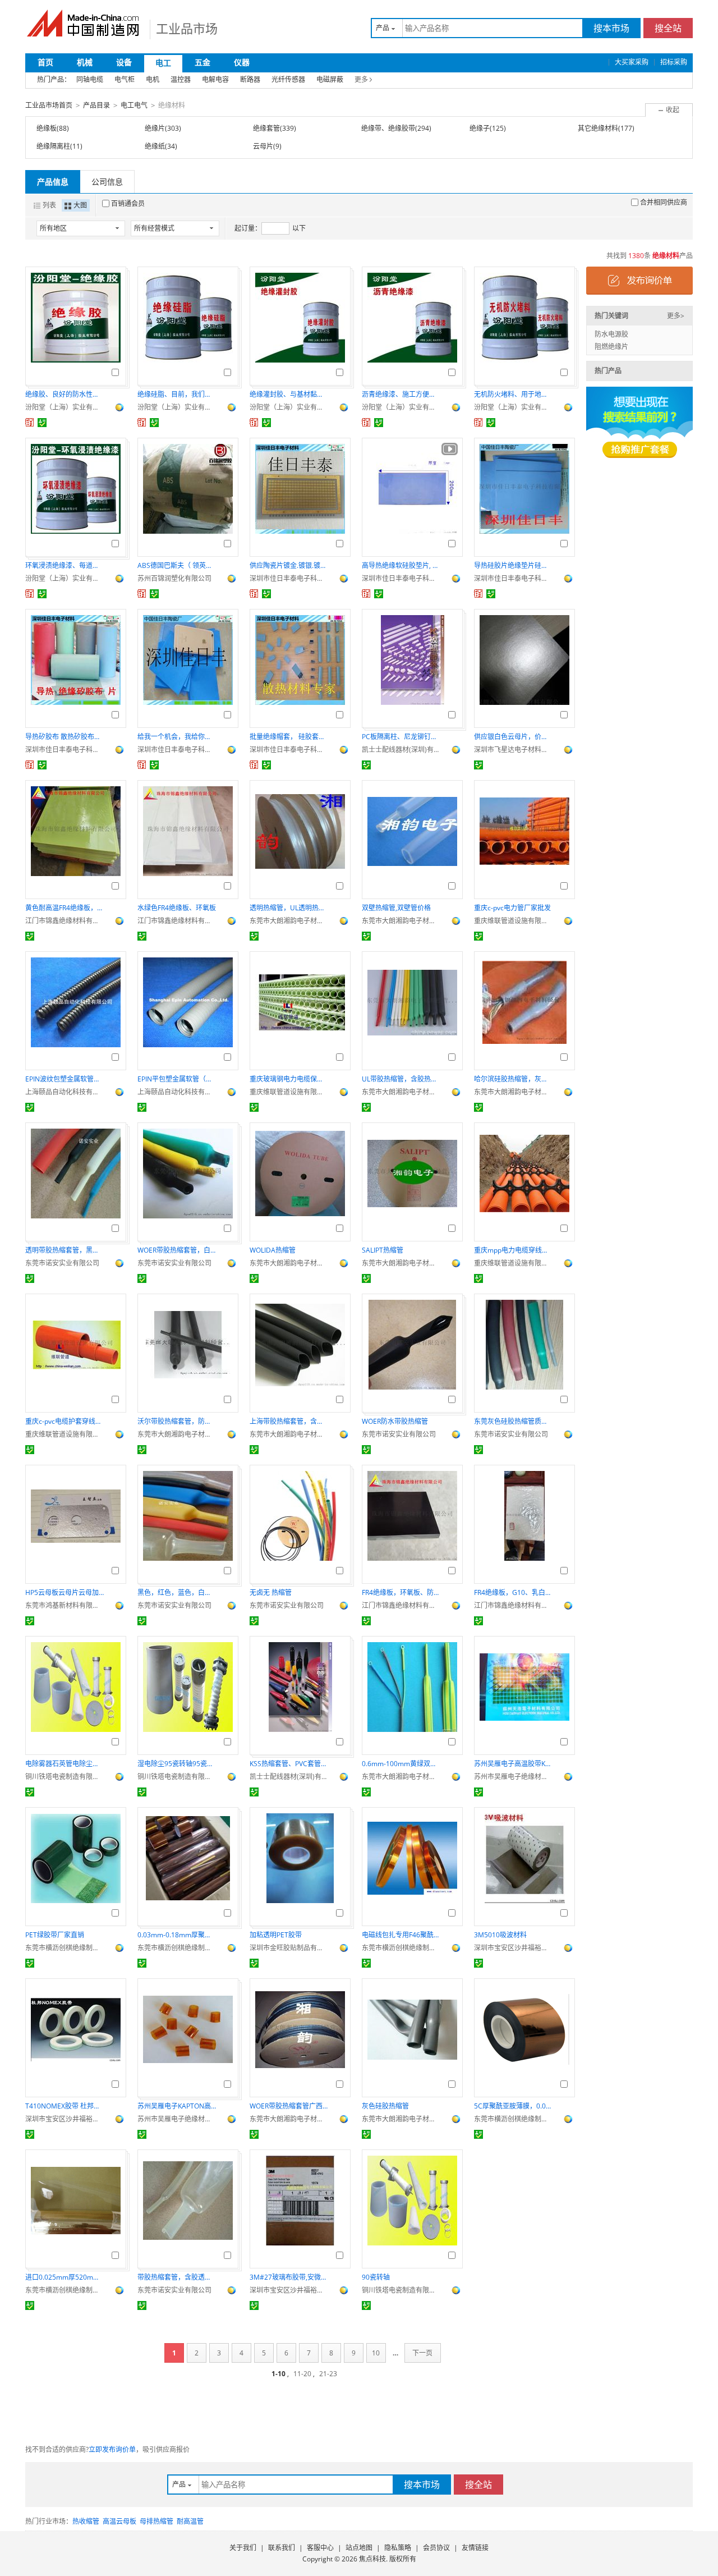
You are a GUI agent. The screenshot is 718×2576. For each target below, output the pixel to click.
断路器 (250, 79)
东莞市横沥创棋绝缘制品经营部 (65, 1948)
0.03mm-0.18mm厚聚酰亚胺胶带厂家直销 (177, 1935)
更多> (676, 316)
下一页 (422, 2353)
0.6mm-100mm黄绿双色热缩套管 (401, 1764)
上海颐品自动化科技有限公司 (65, 1092)
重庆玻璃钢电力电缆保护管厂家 (289, 1079)
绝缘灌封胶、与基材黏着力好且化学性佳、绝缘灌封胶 (289, 394)
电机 (153, 79)
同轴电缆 (90, 79)
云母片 (263, 146)
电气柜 (125, 79)
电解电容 (215, 79)
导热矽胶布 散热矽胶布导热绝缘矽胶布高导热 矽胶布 (65, 737)
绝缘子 (480, 128)
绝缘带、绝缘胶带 (388, 128)
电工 (163, 63)
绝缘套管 (266, 128)
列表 (49, 205)
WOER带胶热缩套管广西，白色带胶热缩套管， (289, 2106)
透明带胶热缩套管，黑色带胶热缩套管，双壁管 (65, 1250)
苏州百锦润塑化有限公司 (174, 578)
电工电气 (134, 105)
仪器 (242, 62)
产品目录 (96, 105)
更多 (361, 79)
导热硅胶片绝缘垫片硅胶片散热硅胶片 (513, 565)
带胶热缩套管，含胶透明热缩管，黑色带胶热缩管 (177, 2277)
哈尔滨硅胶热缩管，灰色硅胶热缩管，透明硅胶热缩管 (513, 1079)
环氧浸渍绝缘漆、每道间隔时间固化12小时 (65, 565)
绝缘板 (47, 128)
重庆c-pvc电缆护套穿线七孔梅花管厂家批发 (65, 1421)
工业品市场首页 (49, 105)
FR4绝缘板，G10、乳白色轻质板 (513, 1592)
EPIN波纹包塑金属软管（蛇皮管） (65, 1079)
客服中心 (320, 2548)
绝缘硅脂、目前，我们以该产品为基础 (177, 394)
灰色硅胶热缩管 (385, 2106)
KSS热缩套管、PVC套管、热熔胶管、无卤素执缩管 (289, 1764)
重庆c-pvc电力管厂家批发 (512, 908)
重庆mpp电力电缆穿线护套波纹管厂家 (513, 1250)
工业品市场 (187, 28)
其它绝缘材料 (598, 128)
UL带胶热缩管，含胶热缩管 (401, 1079)
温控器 (181, 79)
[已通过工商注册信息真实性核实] (42, 423)
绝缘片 (155, 128)
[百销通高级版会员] (30, 423)
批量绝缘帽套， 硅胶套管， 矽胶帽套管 (289, 737)
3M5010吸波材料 (500, 1935)
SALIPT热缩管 (383, 1250)
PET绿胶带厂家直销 (55, 1935)
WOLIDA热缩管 (273, 1250)
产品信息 (53, 182)
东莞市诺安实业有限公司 (62, 1263)
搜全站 (668, 28)
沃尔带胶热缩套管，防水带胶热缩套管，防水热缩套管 (177, 1421)
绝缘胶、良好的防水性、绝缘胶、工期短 (65, 394)
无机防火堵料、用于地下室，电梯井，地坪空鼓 (513, 394)
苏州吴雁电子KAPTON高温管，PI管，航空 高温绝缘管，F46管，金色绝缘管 (177, 2106)
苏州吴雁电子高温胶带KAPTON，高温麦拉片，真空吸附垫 (513, 1764)
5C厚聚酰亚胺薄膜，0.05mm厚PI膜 (513, 2106)
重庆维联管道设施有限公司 (513, 921)
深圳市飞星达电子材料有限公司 (513, 750)
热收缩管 (86, 2521)
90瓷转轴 (376, 2277)
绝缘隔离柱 (53, 146)
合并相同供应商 (664, 202)
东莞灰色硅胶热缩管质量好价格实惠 (513, 1421)
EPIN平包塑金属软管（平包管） (177, 1079)
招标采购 (674, 62)
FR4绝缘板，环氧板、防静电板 (401, 1592)
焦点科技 (372, 2559)
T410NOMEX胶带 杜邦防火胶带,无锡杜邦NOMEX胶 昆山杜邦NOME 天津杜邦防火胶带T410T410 (65, 2106)
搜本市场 (611, 28)
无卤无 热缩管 (271, 1592)
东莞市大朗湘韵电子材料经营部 (289, 921)
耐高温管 (190, 2521)
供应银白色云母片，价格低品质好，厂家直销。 (513, 737)
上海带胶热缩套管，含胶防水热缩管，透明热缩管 (289, 1421)
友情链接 (475, 2548)
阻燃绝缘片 (611, 347)
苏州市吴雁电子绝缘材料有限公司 (513, 1777)
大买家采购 (632, 62)
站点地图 (359, 2548)
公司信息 (107, 182)
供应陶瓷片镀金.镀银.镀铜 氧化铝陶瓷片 (289, 565)
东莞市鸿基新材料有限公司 (65, 1605)
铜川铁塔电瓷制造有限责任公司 (65, 1777)
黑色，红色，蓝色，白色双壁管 (177, 1592)
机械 (85, 62)
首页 (45, 62)
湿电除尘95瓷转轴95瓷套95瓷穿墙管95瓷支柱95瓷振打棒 (177, 1764)
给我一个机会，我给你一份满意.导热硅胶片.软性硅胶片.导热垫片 (177, 737)
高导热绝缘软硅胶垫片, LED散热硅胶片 (401, 565)
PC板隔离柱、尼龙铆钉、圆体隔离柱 (401, 737)
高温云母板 (119, 2521)
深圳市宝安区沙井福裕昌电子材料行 (513, 1948)
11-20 (302, 2374)
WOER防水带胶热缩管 (395, 1421)
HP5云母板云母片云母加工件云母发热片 (65, 1592)
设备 (124, 62)
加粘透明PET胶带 (276, 1935)
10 (376, 2353)
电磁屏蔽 (330, 79)
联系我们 (282, 2548)
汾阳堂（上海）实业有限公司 (65, 407)
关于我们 (243, 2548)
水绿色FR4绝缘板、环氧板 (177, 908)
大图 (80, 205)
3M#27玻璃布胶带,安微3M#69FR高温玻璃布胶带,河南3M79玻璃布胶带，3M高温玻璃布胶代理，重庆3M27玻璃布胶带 (289, 2277)
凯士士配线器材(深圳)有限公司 (401, 750)
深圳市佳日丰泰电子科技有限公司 (289, 578)
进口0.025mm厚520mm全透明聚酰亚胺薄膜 (65, 2277)
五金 (202, 62)
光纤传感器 (288, 79)
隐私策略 (398, 2548)
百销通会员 (128, 203)
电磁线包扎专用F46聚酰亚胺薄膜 (401, 1935)
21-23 (328, 2374)
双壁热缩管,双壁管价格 (396, 908)
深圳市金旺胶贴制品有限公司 (289, 1948)
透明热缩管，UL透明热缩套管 (289, 908)
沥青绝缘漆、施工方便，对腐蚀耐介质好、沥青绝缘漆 (401, 394)
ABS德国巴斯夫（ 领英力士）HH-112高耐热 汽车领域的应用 (177, 565)
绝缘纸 (155, 146)
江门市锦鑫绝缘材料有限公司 (65, 921)
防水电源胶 (611, 334)
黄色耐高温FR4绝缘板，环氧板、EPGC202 (65, 908)
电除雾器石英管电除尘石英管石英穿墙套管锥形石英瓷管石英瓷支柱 (65, 1764)
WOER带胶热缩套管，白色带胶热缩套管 (177, 1250)
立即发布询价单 (112, 2449)
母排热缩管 (157, 2521)
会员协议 (436, 2548)
